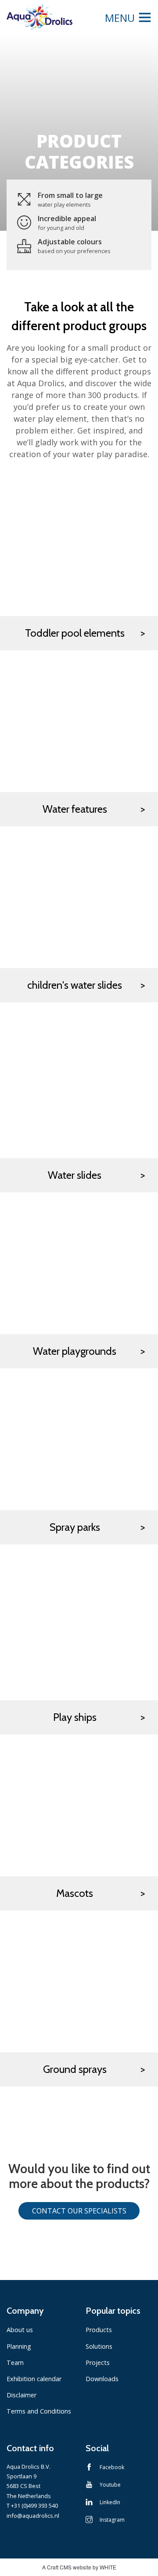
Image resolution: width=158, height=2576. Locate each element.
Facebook (112, 2467)
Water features (75, 809)
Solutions (99, 2346)
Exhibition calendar (34, 2379)
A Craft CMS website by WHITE (79, 2567)
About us (20, 2330)
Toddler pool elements (75, 633)
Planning (19, 2346)
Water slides (75, 1175)
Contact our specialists (79, 2211)
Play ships (75, 1717)
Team (15, 2363)
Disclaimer (22, 2395)
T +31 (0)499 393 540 (32, 2506)
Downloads (102, 2379)
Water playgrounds (75, 1351)
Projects (98, 2363)
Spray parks (75, 1527)
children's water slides (75, 985)
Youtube (110, 2485)
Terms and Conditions (39, 2411)
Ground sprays (75, 2069)
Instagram (112, 2520)
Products (99, 2330)
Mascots (75, 1893)
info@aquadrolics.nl (33, 2516)
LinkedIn (110, 2502)
